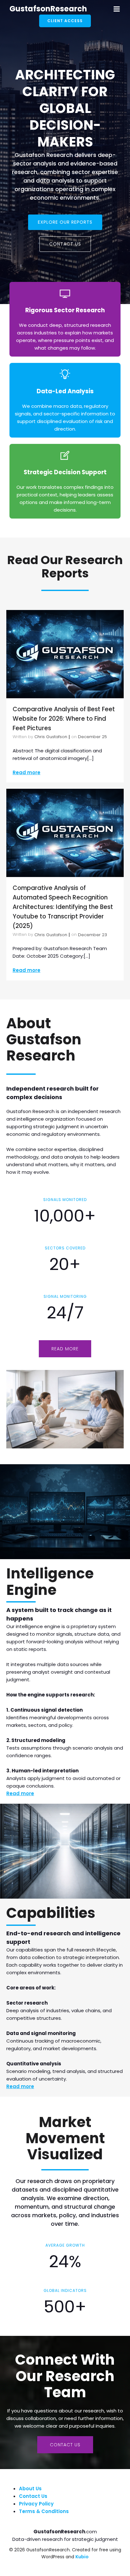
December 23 (92, 935)
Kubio (82, 2557)
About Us (30, 2489)
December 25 (92, 737)
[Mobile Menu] (117, 9)
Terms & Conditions (44, 2511)
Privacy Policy (36, 2504)
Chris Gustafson (51, 737)
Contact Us (33, 2496)
